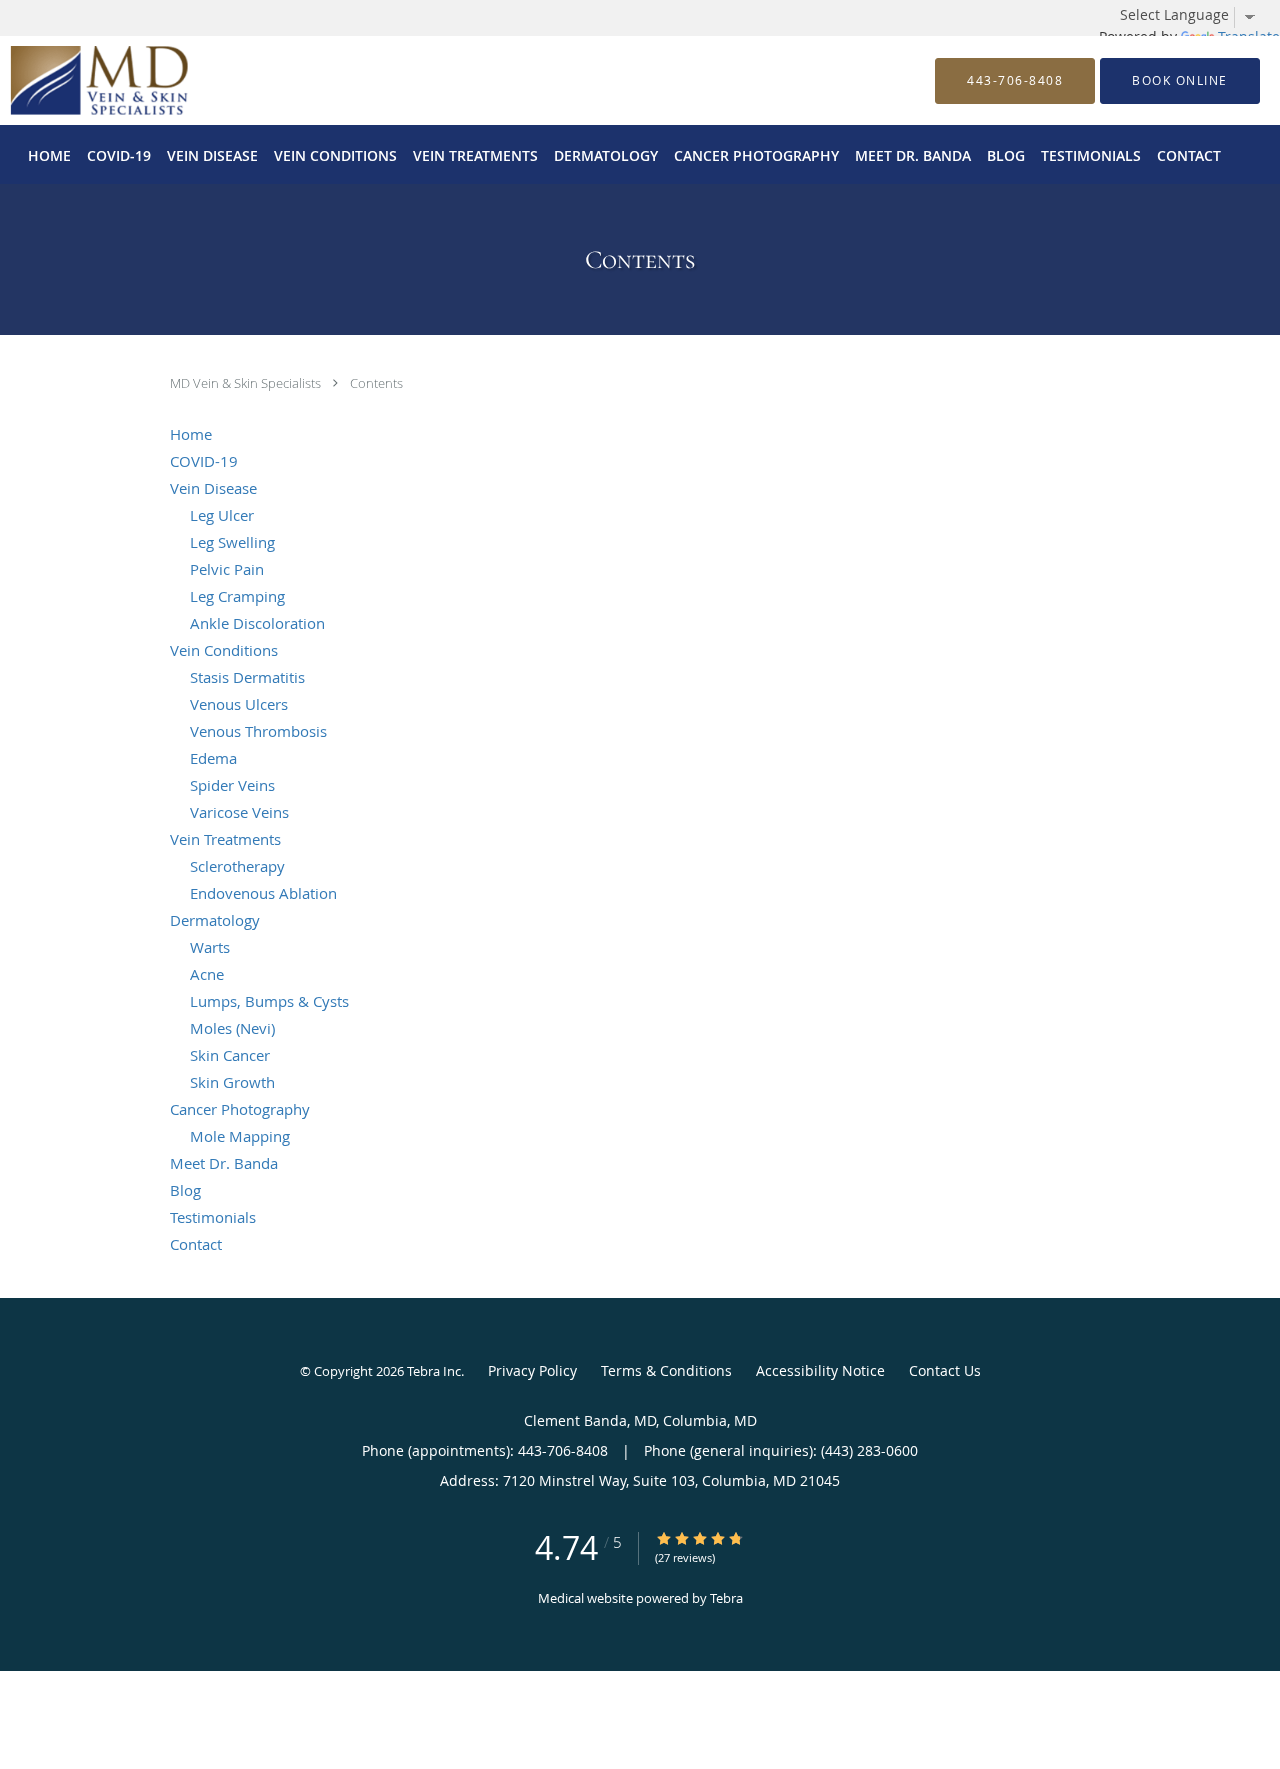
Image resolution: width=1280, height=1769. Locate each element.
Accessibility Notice (820, 1370)
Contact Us (945, 1370)
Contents (376, 383)
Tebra (726, 1598)
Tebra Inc (434, 1371)
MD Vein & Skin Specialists (247, 383)
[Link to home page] (69, 80)
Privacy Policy (532, 1370)
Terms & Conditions (666, 1370)
